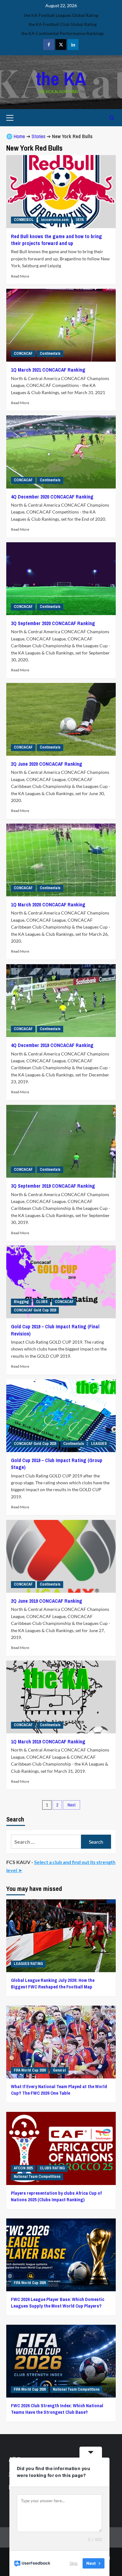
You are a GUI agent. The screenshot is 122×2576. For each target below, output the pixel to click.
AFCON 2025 (23, 2168)
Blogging (21, 1302)
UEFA (80, 220)
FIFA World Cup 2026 (30, 2070)
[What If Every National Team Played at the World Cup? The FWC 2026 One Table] (61, 2042)
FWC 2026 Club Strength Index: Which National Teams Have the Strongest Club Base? (57, 2409)
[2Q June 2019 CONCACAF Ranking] (61, 1556)
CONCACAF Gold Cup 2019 (35, 1310)
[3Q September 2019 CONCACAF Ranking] (61, 1141)
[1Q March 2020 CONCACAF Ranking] (61, 860)
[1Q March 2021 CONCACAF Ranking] (61, 325)
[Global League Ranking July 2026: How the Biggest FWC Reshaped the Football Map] (61, 1936)
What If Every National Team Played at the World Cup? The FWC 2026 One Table (59, 2090)
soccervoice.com (55, 220)
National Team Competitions (37, 2177)
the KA (61, 79)
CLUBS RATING (52, 2168)
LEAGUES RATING (28, 1964)
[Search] (112, 118)
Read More (20, 276)
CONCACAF (23, 353)
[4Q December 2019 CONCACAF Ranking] (61, 1001)
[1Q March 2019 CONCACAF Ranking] (61, 1697)
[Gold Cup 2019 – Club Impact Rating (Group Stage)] (61, 1416)
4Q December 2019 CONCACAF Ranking (52, 1045)
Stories (38, 136)
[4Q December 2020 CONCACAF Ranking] (61, 452)
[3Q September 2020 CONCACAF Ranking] (61, 579)
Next (71, 1805)
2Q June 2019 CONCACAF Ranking (47, 1601)
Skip (74, 2563)
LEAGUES (99, 1444)
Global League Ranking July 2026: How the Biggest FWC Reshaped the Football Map (53, 1983)
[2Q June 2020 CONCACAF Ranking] (61, 719)
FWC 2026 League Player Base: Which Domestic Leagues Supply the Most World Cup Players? (58, 2303)
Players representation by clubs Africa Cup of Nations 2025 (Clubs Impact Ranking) (56, 2196)
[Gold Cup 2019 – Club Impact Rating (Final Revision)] (61, 1282)
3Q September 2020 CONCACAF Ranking (53, 623)
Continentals (50, 353)
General (59, 2070)
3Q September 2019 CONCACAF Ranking (53, 1186)
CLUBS (42, 1302)
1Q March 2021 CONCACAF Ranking (48, 370)
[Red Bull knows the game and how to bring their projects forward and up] (61, 191)
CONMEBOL (24, 220)
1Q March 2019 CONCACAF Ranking (48, 1742)
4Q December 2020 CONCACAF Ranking (52, 497)
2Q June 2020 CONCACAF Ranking (47, 764)
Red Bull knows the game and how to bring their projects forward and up (56, 240)
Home (19, 136)
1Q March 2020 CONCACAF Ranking (48, 905)
